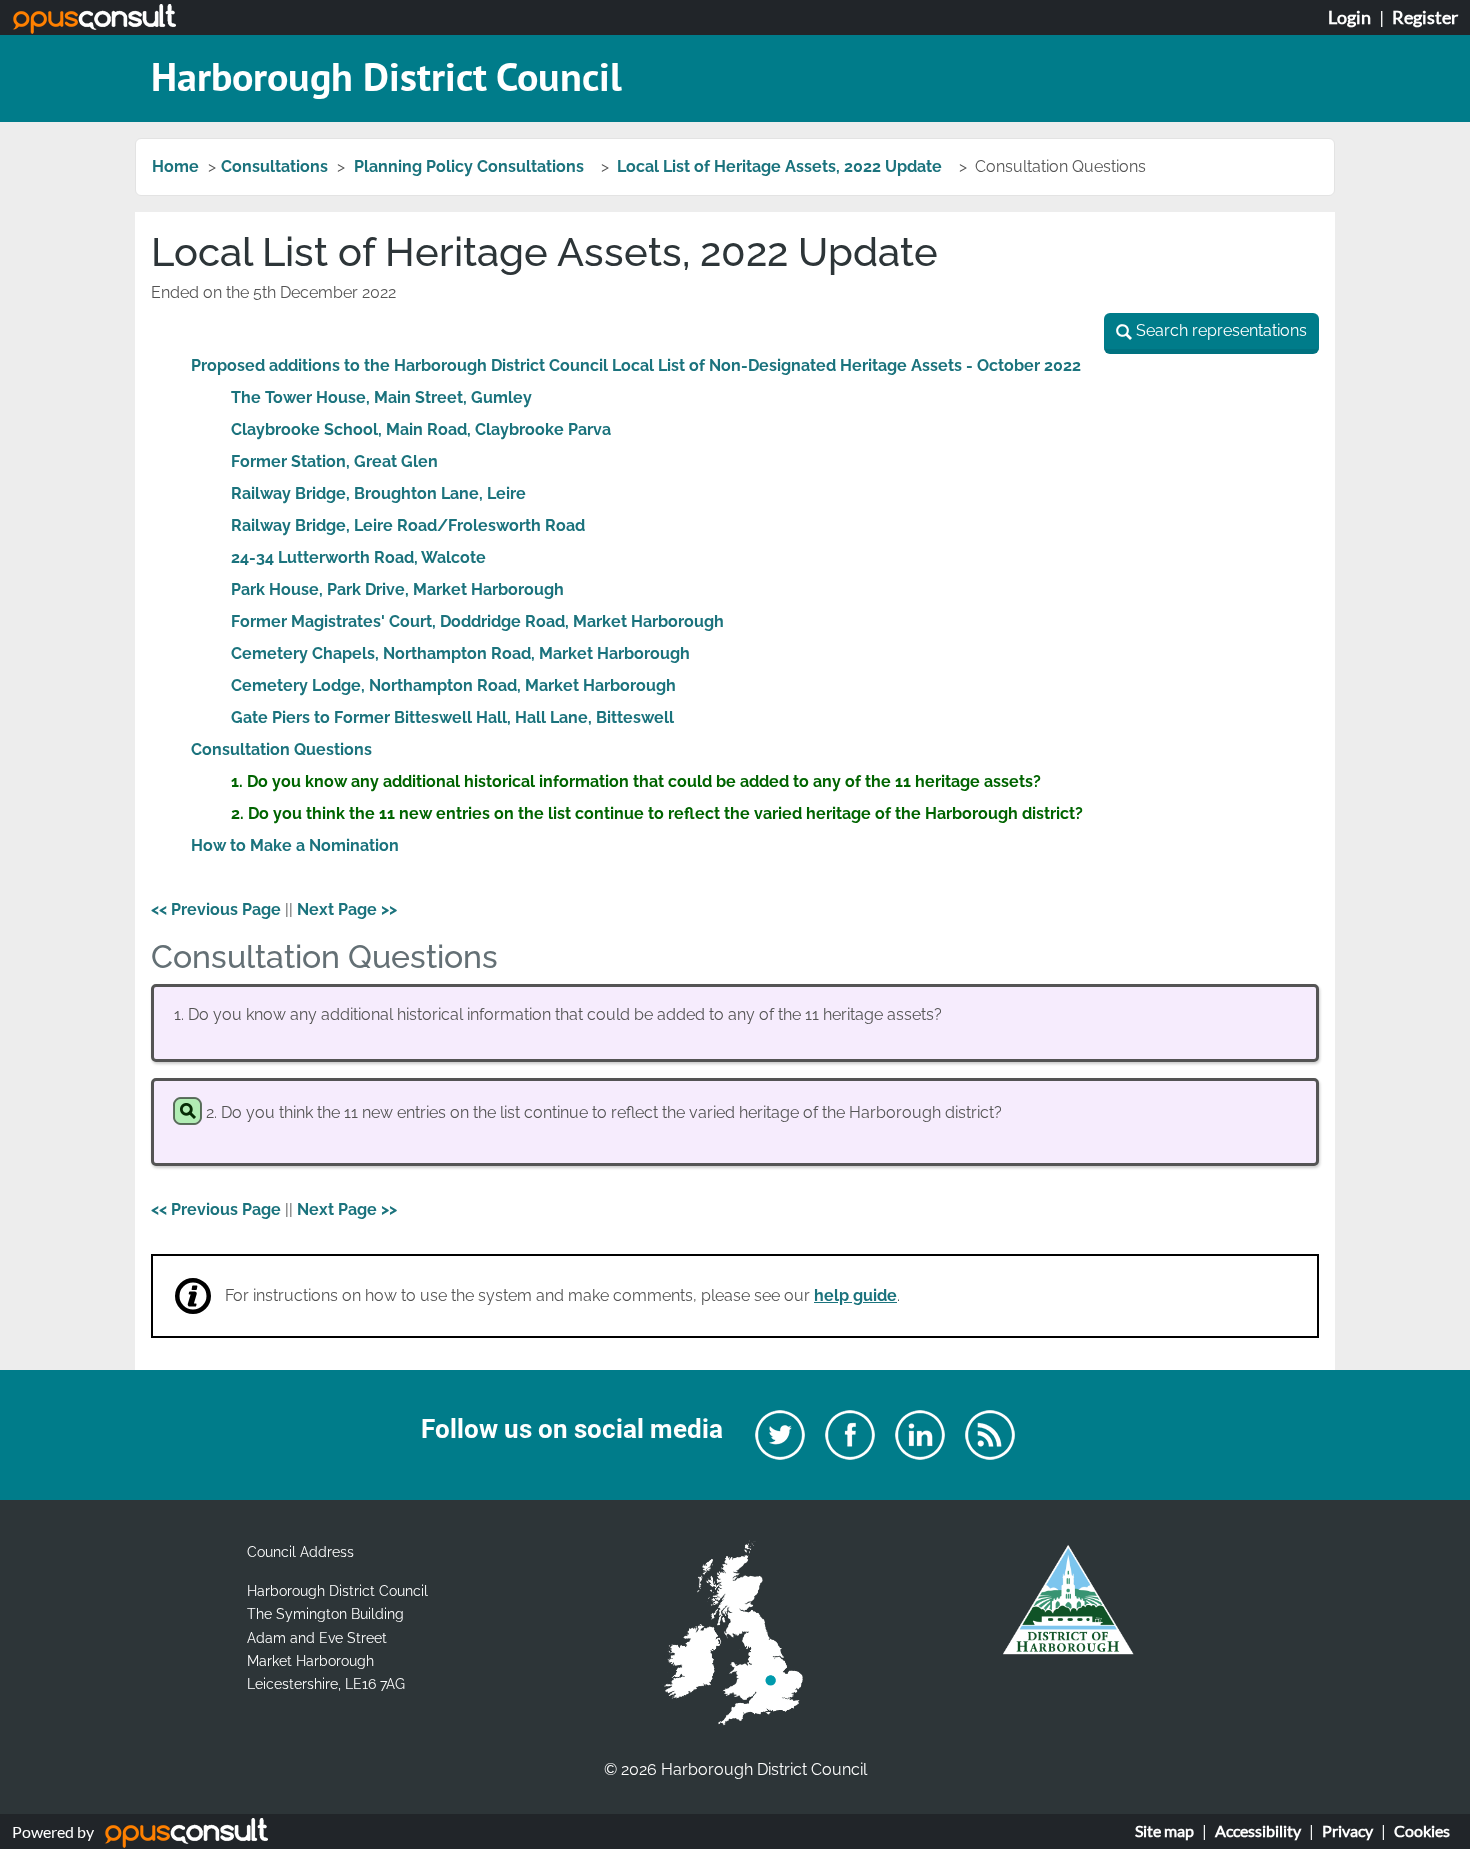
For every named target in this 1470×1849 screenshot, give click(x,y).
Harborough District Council (386, 76)
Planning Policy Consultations (471, 166)
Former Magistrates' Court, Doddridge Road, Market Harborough (477, 621)
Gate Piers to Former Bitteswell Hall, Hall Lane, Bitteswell (452, 717)
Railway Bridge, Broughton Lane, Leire (378, 493)
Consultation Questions (281, 749)
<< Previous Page (216, 909)
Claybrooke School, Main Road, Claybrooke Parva (421, 429)
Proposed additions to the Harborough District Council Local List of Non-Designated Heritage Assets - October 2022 (636, 365)
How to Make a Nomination (295, 845)
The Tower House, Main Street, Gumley (381, 397)
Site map (1164, 1830)
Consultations (274, 166)
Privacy (1347, 1830)
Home (175, 166)
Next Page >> (347, 909)
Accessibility (1258, 1830)
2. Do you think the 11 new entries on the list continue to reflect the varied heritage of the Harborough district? (657, 813)
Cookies (1422, 1830)
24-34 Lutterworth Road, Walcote (358, 557)
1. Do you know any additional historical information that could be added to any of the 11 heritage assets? (636, 781)
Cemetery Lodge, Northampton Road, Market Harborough (453, 685)
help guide (855, 1295)
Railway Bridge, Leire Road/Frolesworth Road (408, 525)
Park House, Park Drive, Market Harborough (397, 589)
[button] (1211, 333)
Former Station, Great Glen (334, 461)
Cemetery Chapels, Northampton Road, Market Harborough (460, 653)
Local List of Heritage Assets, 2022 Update (781, 166)
